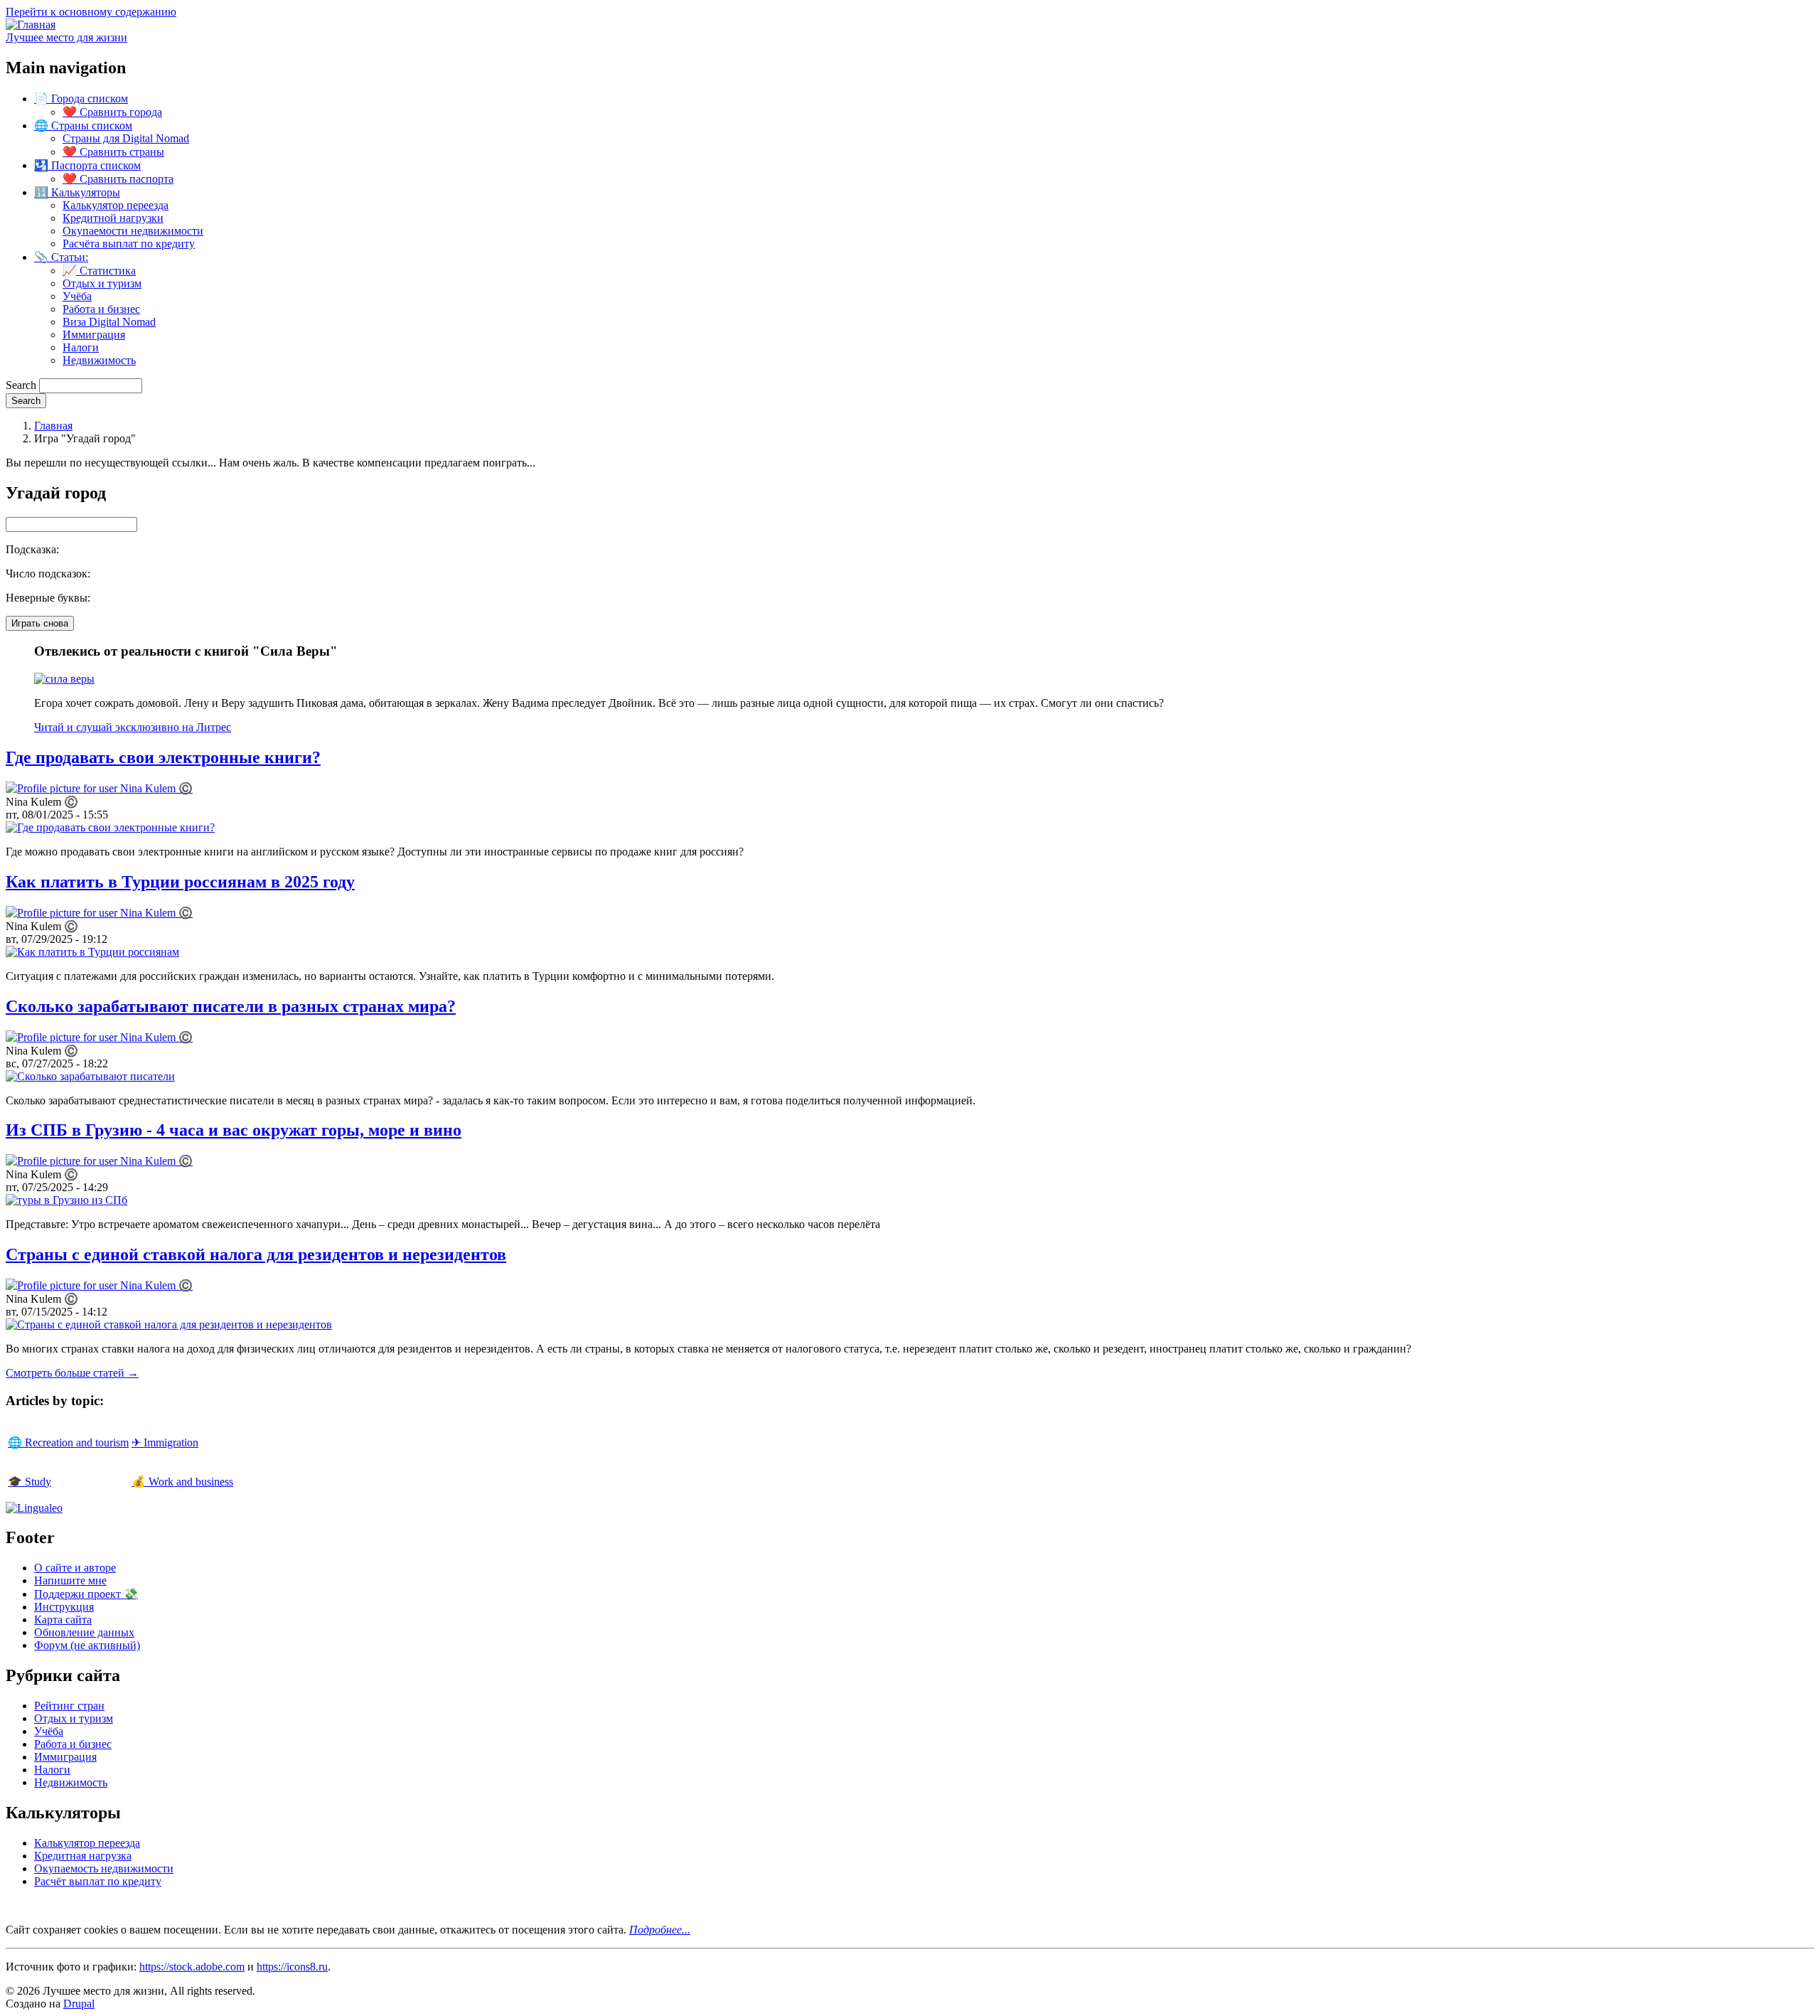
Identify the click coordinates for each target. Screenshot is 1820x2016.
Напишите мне (70, 1580)
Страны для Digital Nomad (126, 138)
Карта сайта (63, 1620)
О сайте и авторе (75, 1568)
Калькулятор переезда (116, 205)
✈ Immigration (165, 1442)
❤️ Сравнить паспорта (118, 179)
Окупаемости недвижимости (133, 231)
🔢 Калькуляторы (77, 192)
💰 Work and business (182, 1482)
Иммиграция (94, 335)
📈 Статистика (99, 271)
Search (21, 385)
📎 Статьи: (61, 257)
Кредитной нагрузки (113, 218)
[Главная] (31, 25)
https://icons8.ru (292, 1967)
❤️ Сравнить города (112, 112)
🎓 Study (30, 1482)
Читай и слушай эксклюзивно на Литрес (133, 727)
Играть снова (40, 623)
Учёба (77, 296)
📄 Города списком (81, 98)
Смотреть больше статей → (72, 1373)
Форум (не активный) (87, 1645)
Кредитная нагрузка (83, 1856)
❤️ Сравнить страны (113, 152)
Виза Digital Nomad (109, 322)
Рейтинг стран (69, 1706)
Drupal (79, 2004)
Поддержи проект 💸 (86, 1594)
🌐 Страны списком (83, 126)
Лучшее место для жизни (66, 37)
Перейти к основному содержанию (91, 12)
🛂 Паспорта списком (87, 165)
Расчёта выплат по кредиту (129, 244)
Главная (53, 426)
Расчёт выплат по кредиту (98, 1881)
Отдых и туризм (102, 283)
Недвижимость (99, 360)
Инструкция (64, 1607)
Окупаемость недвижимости (104, 1868)
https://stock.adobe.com (192, 1967)
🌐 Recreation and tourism (68, 1442)
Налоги (81, 347)
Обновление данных (84, 1632)
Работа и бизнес (101, 309)
